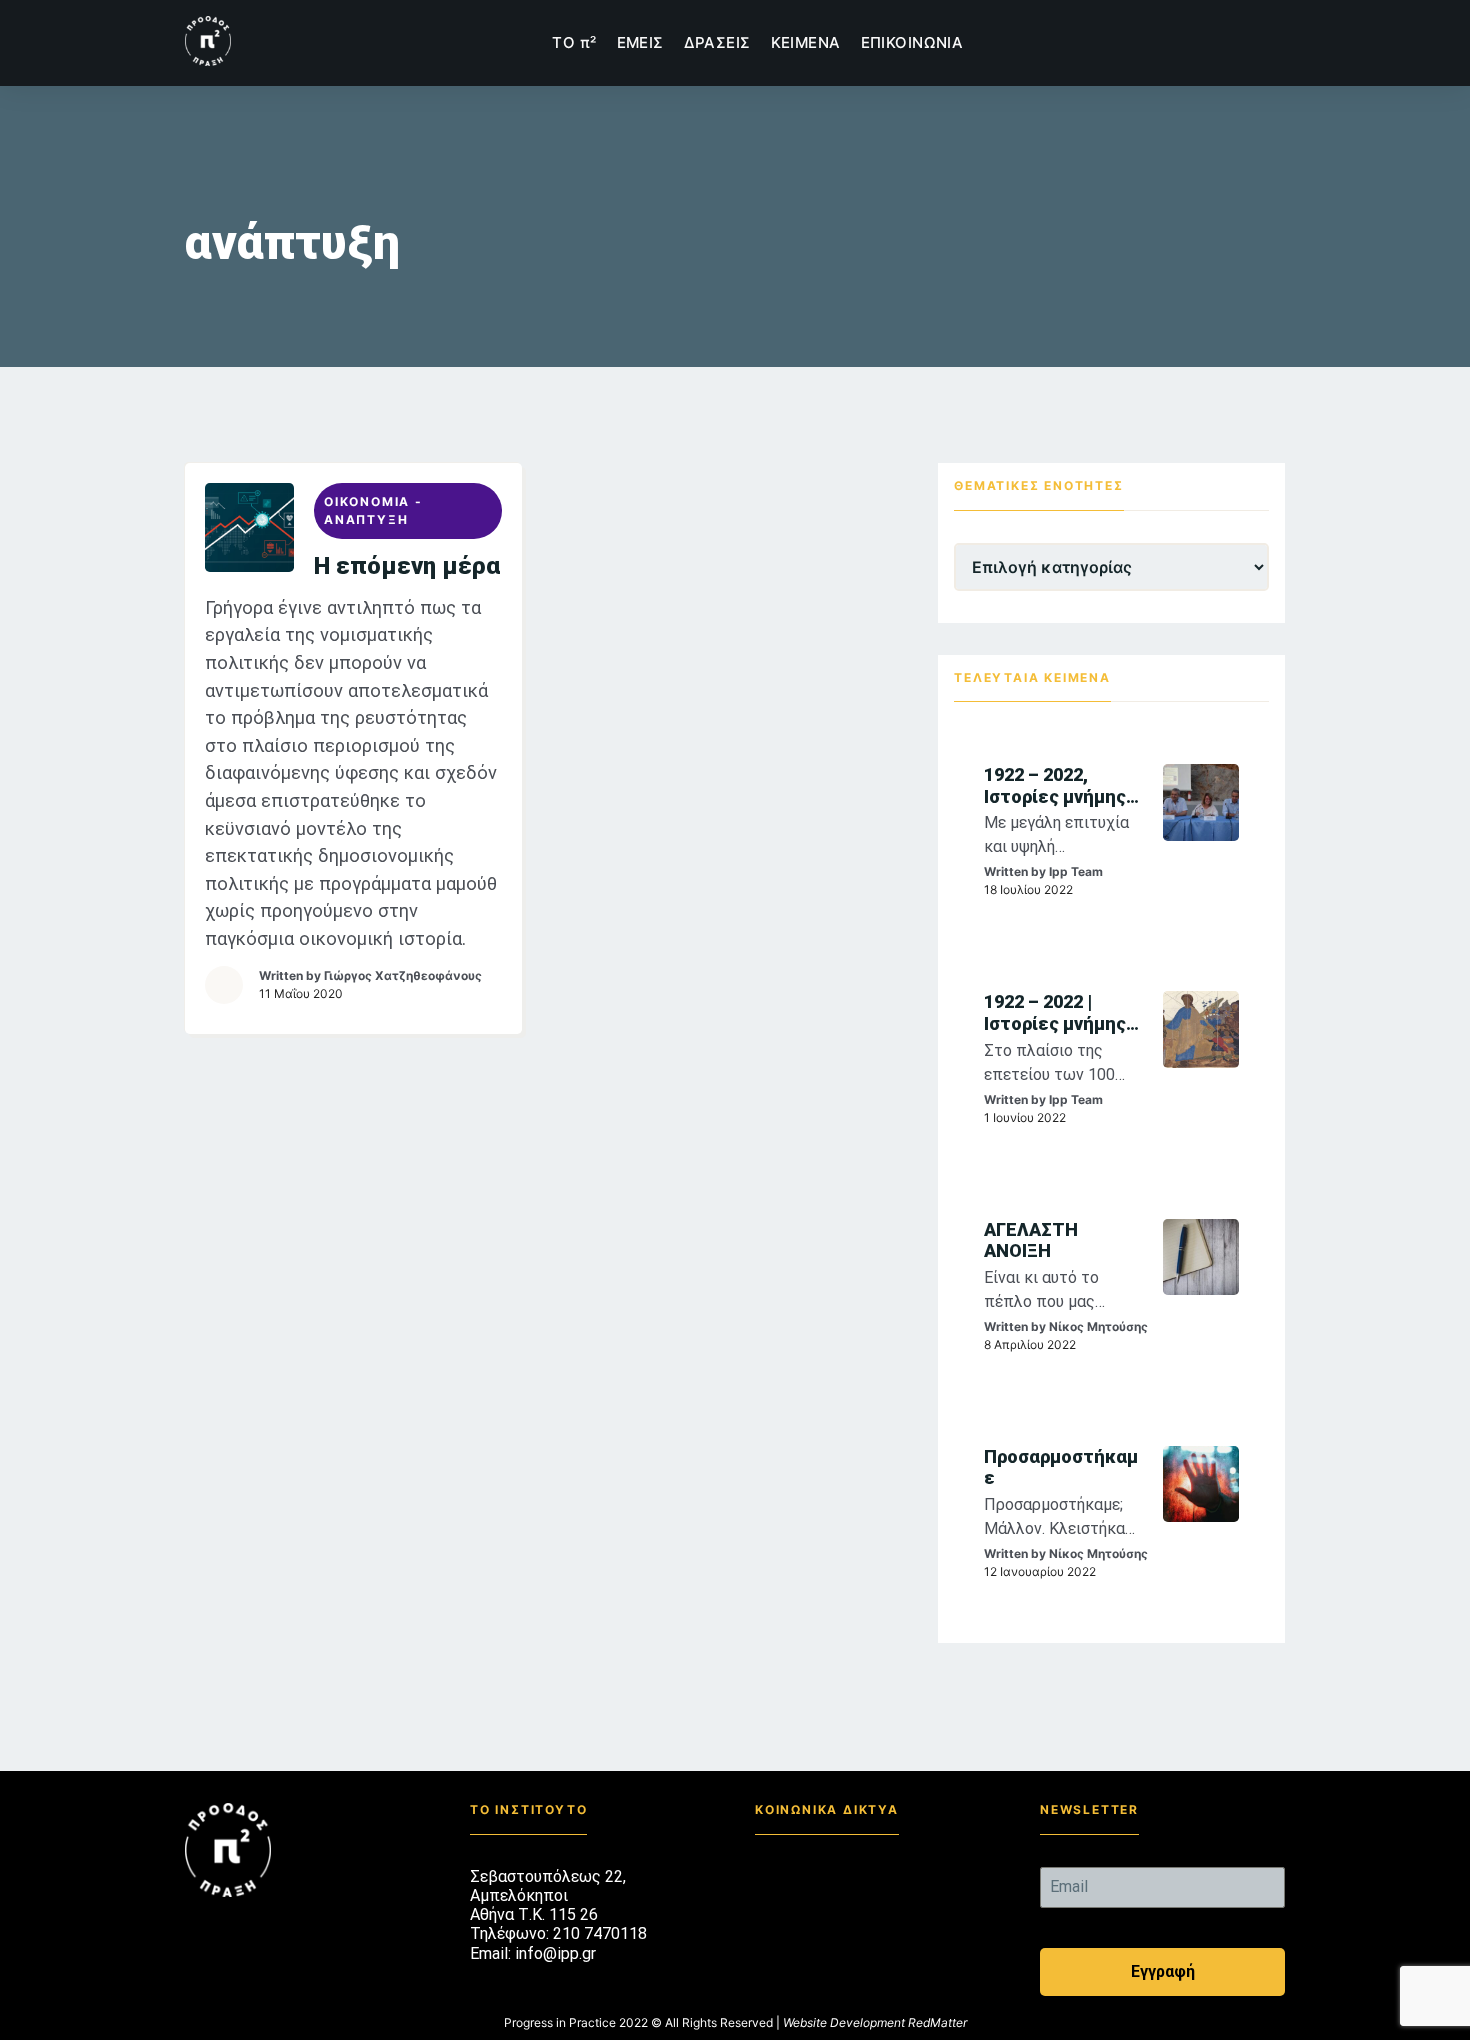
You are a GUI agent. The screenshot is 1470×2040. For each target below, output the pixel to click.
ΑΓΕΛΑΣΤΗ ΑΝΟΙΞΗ (1031, 1240)
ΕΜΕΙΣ (640, 42)
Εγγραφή (1163, 1971)
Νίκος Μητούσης (1098, 1326)
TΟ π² (574, 42)
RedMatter (937, 2022)
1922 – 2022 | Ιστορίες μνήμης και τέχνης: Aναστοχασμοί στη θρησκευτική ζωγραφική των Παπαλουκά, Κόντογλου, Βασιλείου (1059, 1012)
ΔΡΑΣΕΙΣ (717, 42)
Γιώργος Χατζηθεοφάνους (403, 975)
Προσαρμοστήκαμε (1061, 1467)
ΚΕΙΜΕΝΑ (806, 42)
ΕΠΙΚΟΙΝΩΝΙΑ (912, 42)
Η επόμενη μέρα (407, 566)
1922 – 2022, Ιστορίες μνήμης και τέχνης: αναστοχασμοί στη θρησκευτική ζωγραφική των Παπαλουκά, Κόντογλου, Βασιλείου (1059, 785)
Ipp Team (1076, 871)
